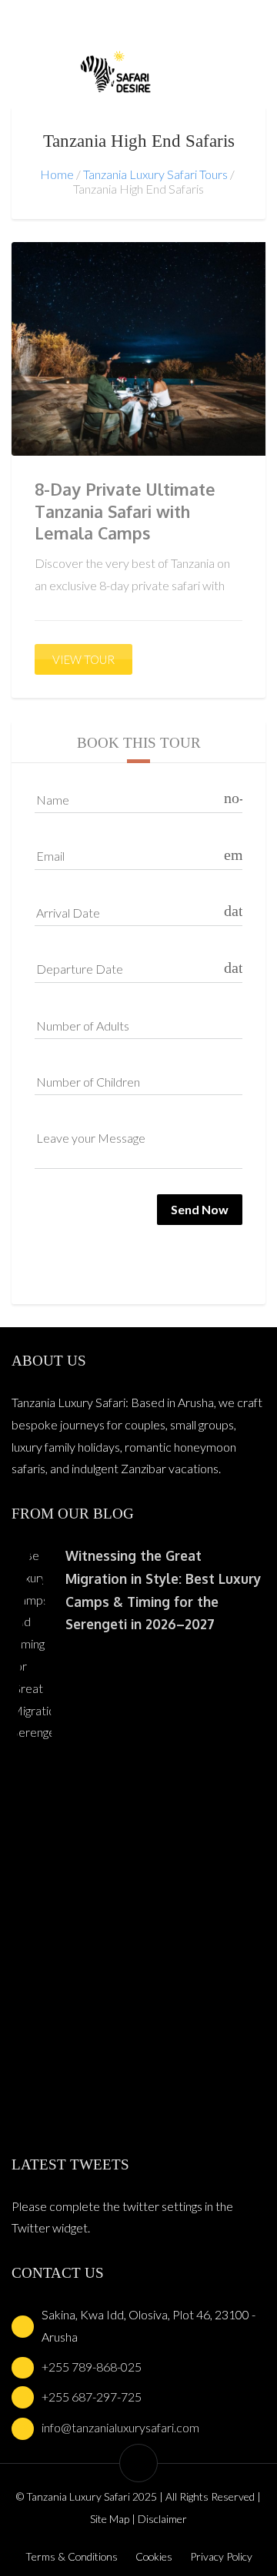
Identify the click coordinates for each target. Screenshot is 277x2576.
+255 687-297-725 (92, 2397)
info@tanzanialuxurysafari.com (120, 2427)
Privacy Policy (221, 2556)
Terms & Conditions (72, 2556)
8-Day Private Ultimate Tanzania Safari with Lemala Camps (125, 511)
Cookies (154, 2556)
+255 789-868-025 (92, 2367)
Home (57, 174)
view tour (83, 659)
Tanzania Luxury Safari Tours (155, 174)
